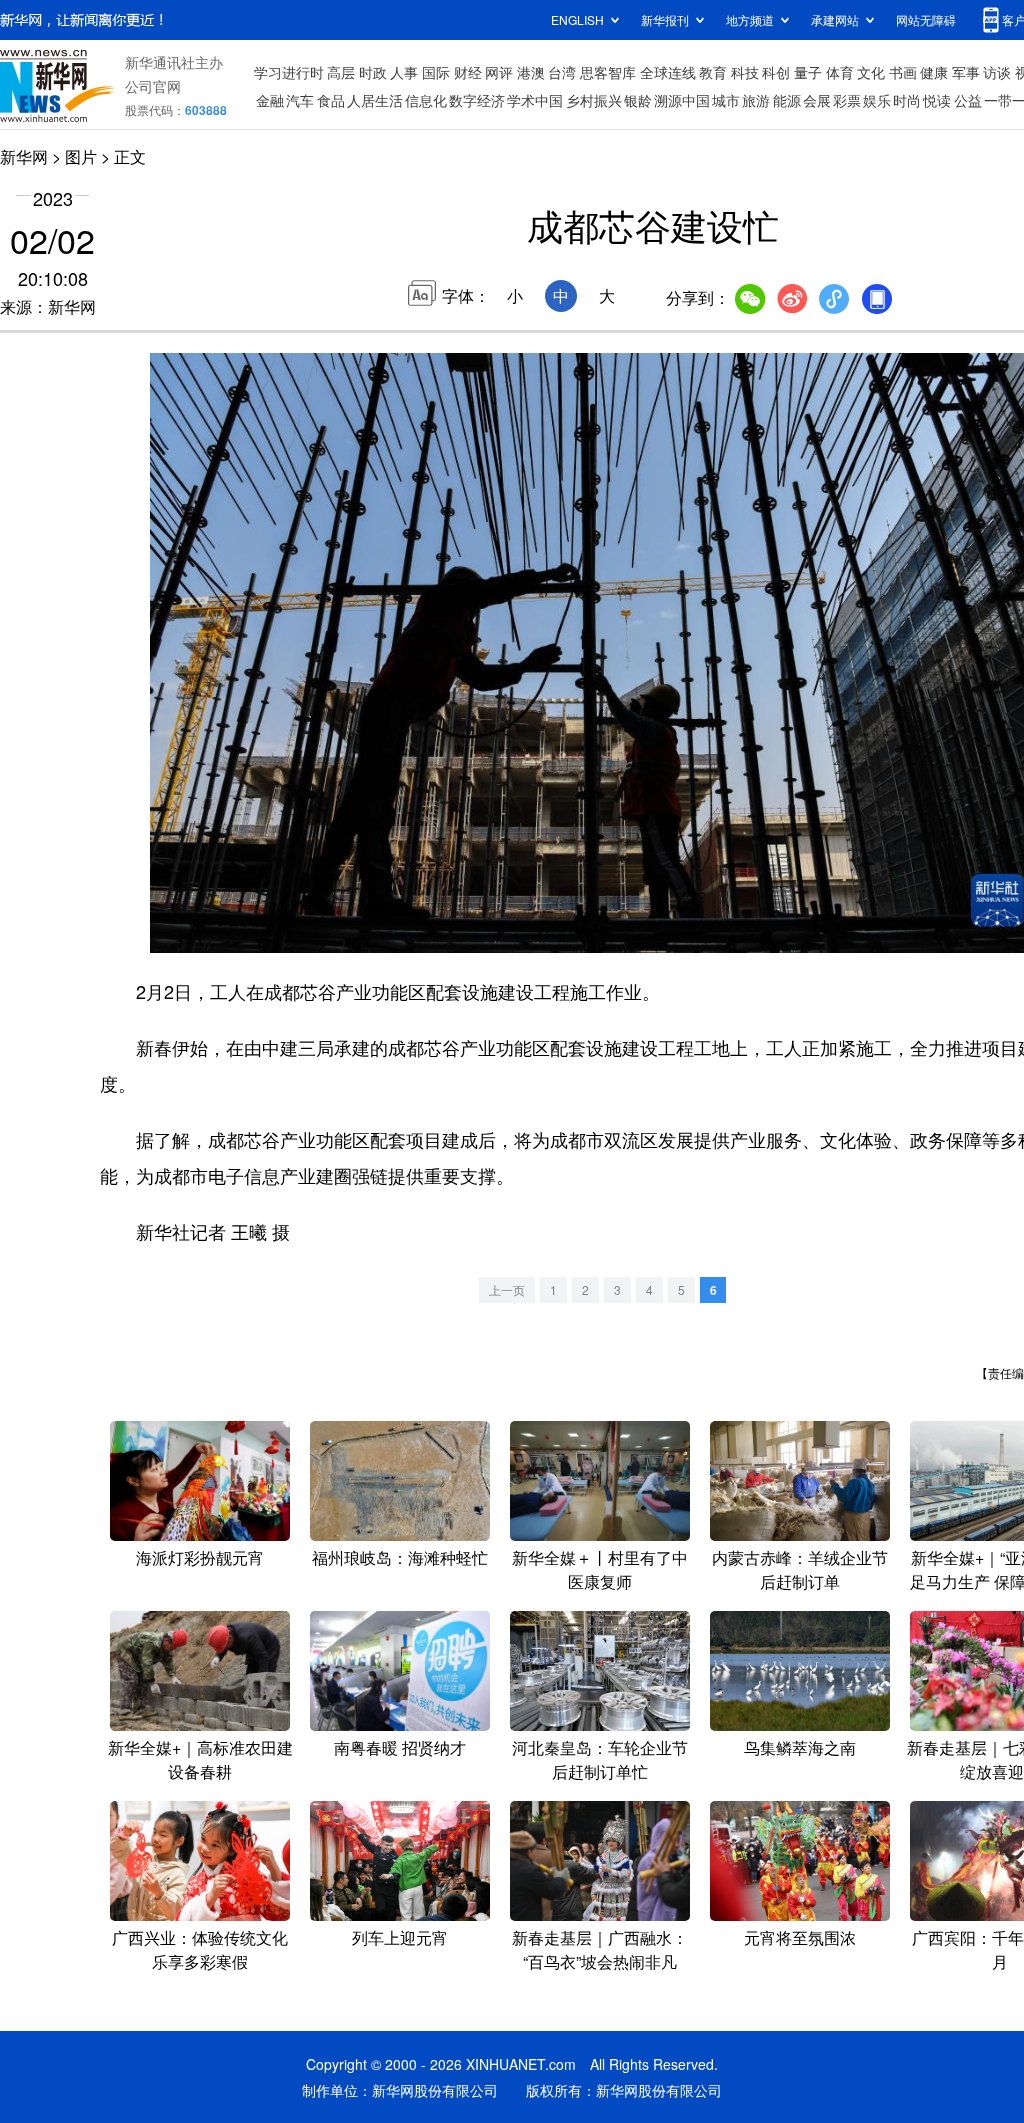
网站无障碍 (926, 19)
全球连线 (668, 72)
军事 (966, 72)
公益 (968, 100)
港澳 (531, 72)
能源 (787, 100)
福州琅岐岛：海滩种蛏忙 (400, 1557)
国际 (436, 72)
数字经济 (477, 100)
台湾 (562, 72)
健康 (934, 72)
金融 (270, 100)
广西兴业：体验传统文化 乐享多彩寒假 (200, 1949)
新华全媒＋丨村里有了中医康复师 (600, 1569)
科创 (776, 72)
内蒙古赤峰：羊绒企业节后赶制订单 (800, 1569)
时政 (373, 72)
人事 (404, 72)
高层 (341, 72)
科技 (745, 72)
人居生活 (375, 100)
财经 (468, 72)
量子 (808, 72)
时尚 (907, 100)
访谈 (997, 72)
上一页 (507, 1289)
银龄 (638, 100)
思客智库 (608, 72)
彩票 (847, 100)
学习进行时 (289, 72)
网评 (499, 72)
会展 (817, 100)
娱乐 (877, 100)
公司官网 (153, 86)
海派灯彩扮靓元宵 (200, 1557)
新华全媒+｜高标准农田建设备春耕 (200, 1759)
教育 (713, 72)
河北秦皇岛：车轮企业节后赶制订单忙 (600, 1759)
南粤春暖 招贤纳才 (400, 1747)
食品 (331, 100)
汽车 (300, 100)
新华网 (24, 156)
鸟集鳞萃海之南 (800, 1747)
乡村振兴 (594, 100)
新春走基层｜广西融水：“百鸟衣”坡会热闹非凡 (600, 1949)
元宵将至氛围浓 (800, 1937)
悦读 (937, 100)
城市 (726, 100)
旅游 (756, 100)
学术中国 (535, 100)
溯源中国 (682, 100)
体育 (840, 72)
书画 (903, 72)
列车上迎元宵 (400, 1937)
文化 (871, 72)
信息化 (426, 100)
